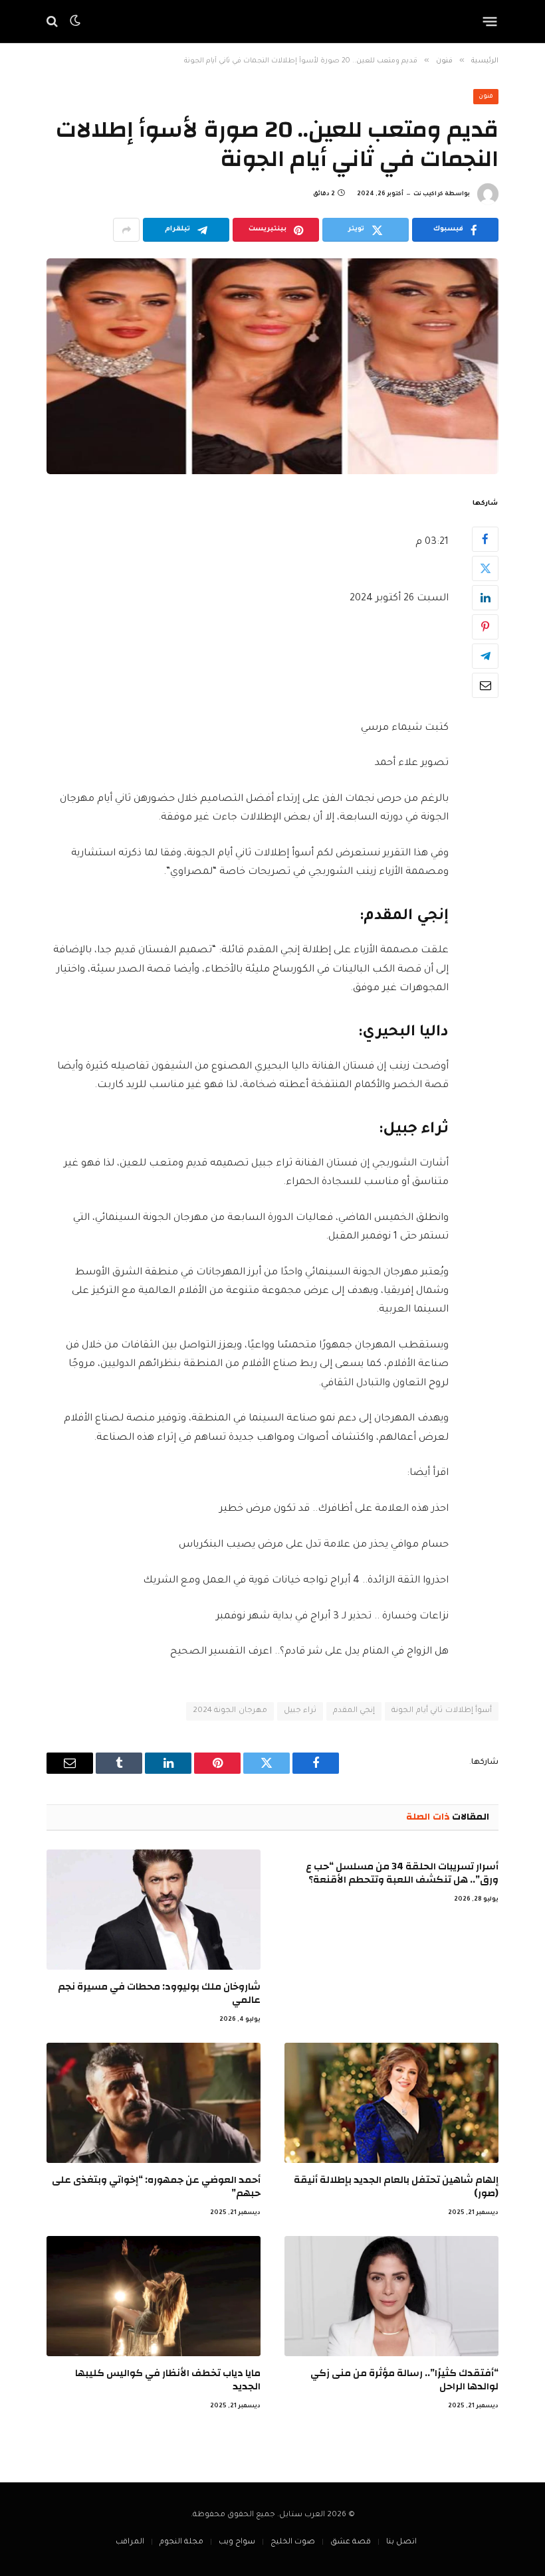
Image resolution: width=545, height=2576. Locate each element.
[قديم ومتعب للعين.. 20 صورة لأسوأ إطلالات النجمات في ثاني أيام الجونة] (272, 366)
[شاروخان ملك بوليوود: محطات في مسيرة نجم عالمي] (154, 1910)
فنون (486, 97)
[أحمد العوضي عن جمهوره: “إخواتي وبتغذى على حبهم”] (154, 2103)
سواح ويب (237, 2542)
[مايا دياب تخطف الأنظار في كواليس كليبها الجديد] (154, 2296)
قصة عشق (351, 2542)
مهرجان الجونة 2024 (230, 1711)
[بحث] (54, 22)
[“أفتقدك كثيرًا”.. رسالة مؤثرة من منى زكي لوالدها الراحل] (391, 2296)
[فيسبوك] (485, 539)
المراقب (130, 2542)
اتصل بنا (401, 2542)
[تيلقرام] (485, 656)
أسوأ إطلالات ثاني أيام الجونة (442, 1711)
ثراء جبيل (300, 1711)
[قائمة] (490, 21)
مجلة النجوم (181, 2542)
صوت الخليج (293, 2542)
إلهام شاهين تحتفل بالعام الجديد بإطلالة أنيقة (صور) (396, 2187)
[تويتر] (485, 568)
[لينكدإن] (485, 598)
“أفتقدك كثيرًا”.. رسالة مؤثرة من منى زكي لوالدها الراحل (404, 2380)
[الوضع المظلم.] (75, 21)
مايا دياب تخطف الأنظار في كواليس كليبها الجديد (168, 2380)
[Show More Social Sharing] (126, 230)
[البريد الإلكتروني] (485, 685)
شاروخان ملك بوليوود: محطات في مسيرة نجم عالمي (159, 1994)
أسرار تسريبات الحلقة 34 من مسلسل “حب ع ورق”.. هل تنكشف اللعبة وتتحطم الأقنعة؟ (402, 1874)
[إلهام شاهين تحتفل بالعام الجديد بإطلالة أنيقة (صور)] (391, 2103)
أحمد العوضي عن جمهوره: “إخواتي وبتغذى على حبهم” (156, 2187)
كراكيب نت (428, 195)
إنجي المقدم (354, 1711)
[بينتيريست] (485, 627)
